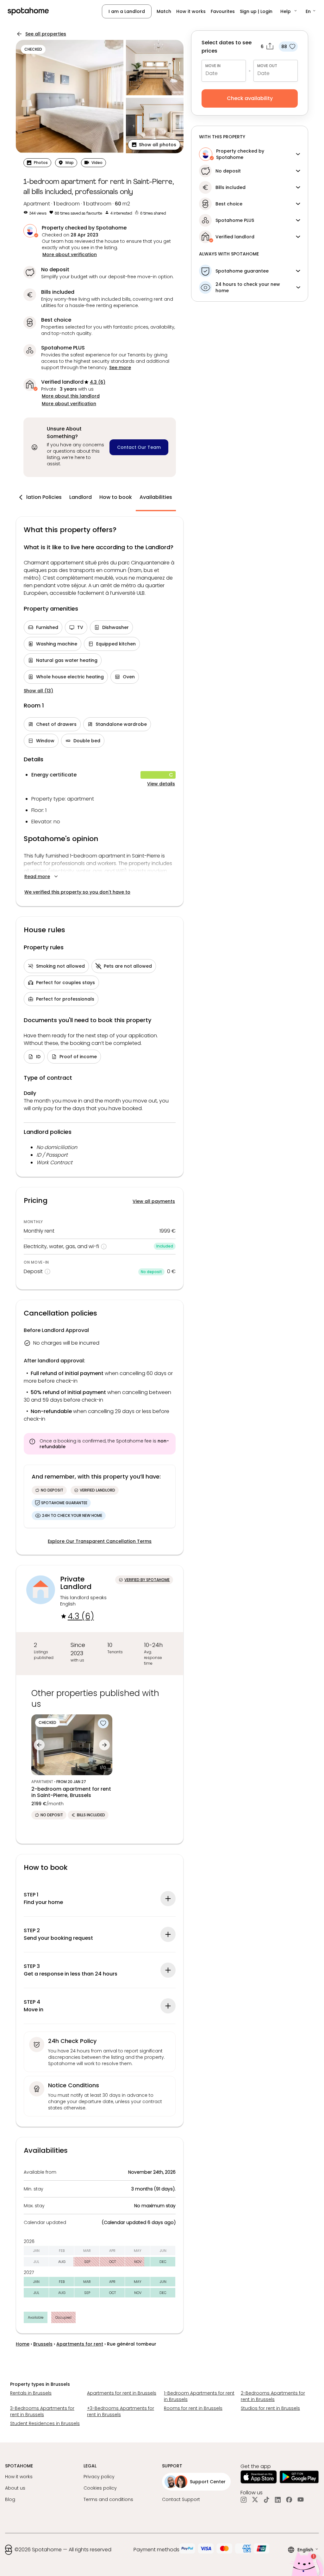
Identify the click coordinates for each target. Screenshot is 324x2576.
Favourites (223, 11)
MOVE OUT (267, 66)
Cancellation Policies (35, 497)
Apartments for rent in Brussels (122, 2393)
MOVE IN (213, 66)
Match (164, 11)
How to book (116, 497)
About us (15, 2488)
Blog (10, 2499)
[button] (289, 11)
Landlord (81, 497)
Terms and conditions (108, 2499)
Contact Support (181, 2499)
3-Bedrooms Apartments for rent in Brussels (42, 2411)
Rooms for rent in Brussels (193, 2408)
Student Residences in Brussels (45, 2423)
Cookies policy (100, 2488)
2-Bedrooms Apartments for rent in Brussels (273, 2396)
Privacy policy (99, 2477)
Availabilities (156, 497)
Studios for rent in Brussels (270, 2408)
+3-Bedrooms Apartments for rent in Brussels (121, 2411)
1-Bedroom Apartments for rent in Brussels (199, 2396)
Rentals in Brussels (31, 2393)
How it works (191, 11)
